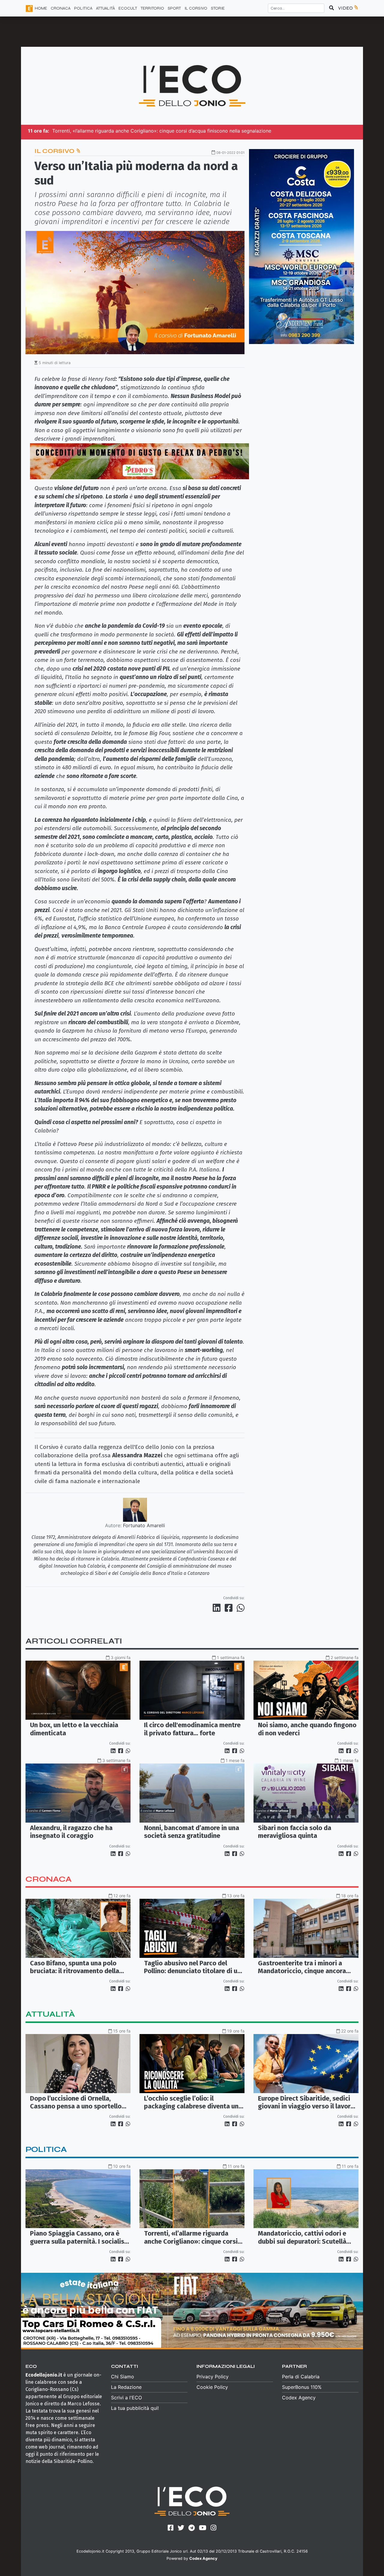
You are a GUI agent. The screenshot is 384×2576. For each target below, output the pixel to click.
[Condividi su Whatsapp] (240, 1608)
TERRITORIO (152, 8)
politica (46, 2149)
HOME (41, 8)
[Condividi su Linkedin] (218, 1608)
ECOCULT (128, 8)
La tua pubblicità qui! (135, 2408)
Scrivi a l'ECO (126, 2398)
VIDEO (346, 8)
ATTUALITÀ (105, 8)
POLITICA (83, 8)
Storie (218, 8)
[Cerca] (331, 8)
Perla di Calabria (301, 2377)
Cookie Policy (212, 2387)
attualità (50, 2014)
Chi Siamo (123, 2377)
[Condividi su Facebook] (230, 1608)
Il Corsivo (55, 151)
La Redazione (126, 2387)
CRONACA (61, 8)
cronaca (49, 1879)
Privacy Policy (213, 2377)
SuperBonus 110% (302, 2387)
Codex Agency (299, 2398)
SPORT (174, 8)
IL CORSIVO (196, 8)
